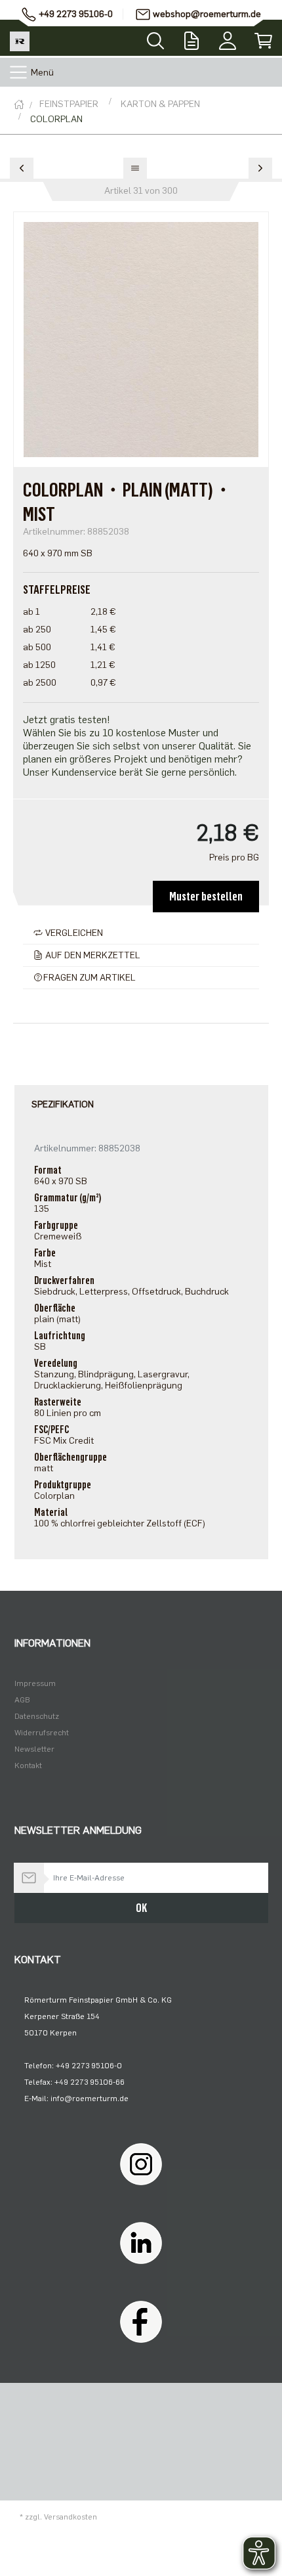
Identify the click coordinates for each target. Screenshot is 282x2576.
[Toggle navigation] (18, 72)
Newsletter (34, 1749)
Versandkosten (70, 2517)
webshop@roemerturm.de (207, 14)
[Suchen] (155, 37)
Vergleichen (73, 933)
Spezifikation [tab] (63, 1104)
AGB (22, 1700)
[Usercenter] (228, 38)
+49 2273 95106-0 (76, 14)
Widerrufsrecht (42, 1733)
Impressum (35, 1683)
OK (141, 1908)
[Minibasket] (264, 38)
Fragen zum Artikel (90, 978)
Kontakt (28, 1765)
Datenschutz (37, 1716)
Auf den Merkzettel (92, 955)
